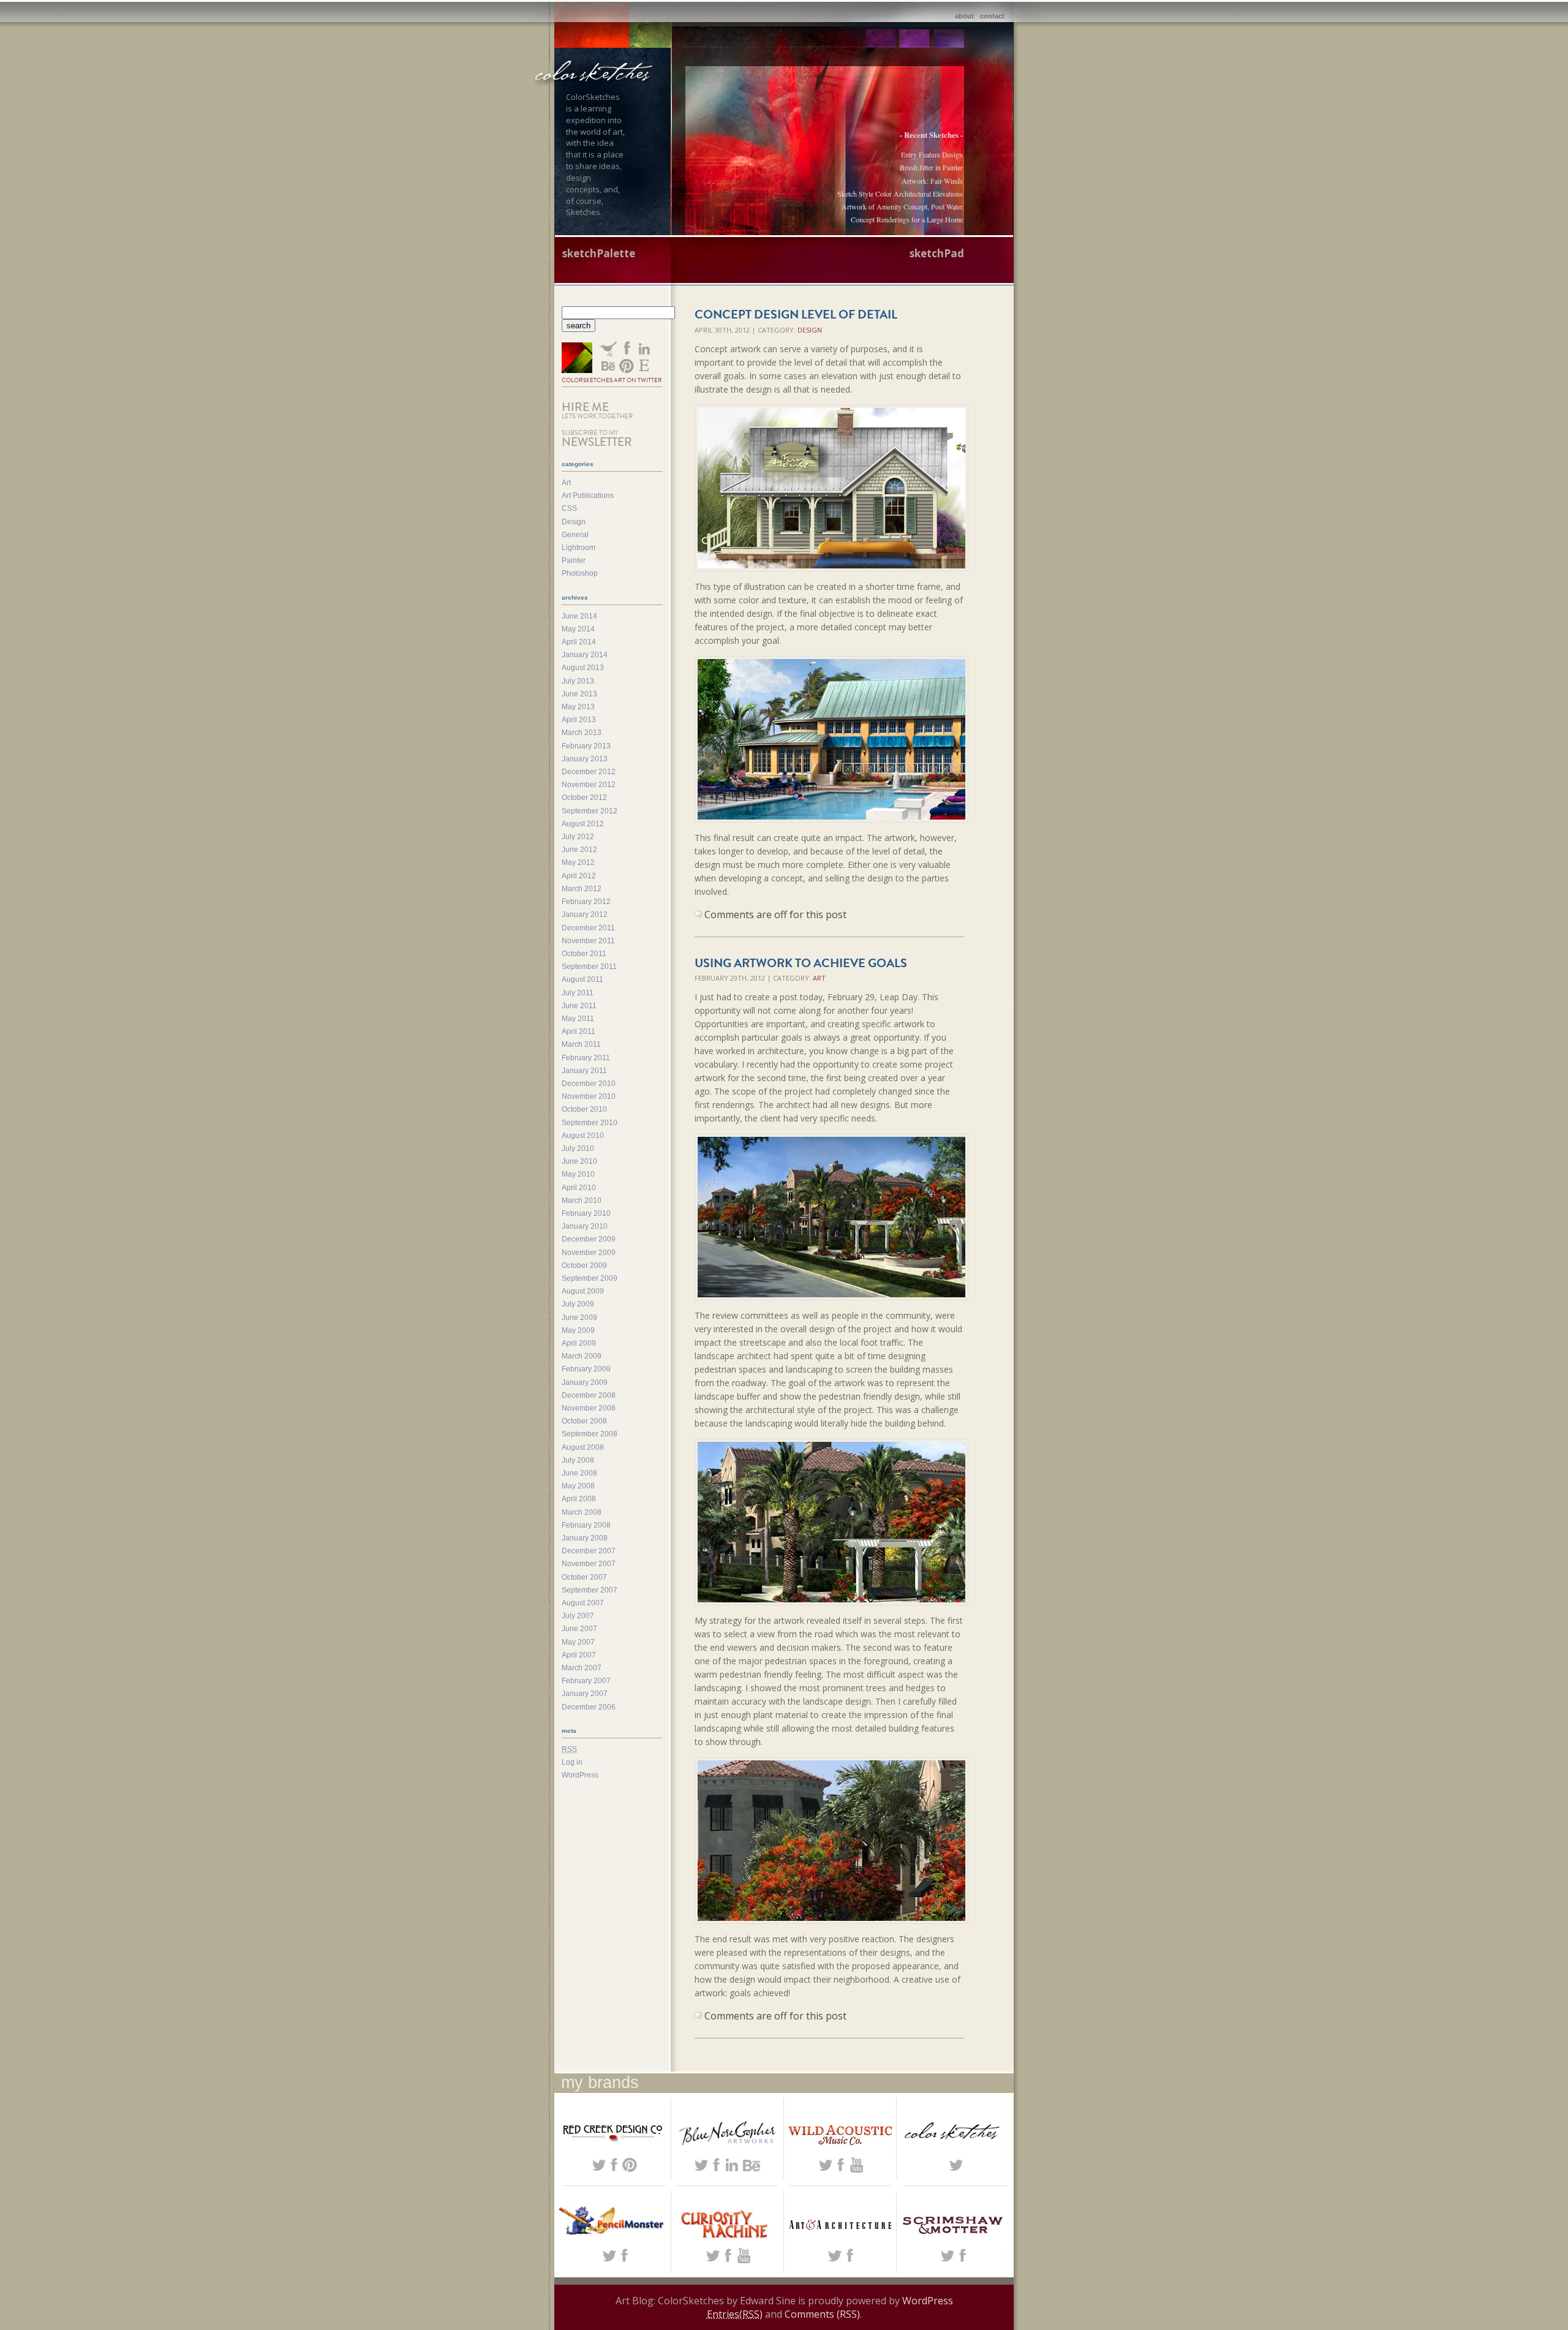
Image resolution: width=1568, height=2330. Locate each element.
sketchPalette (599, 253)
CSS (569, 508)
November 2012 (589, 785)
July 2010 (578, 1148)
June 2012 (579, 850)
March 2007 (582, 1668)
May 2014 (578, 629)
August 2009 (583, 1291)
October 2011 (584, 954)
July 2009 (578, 1304)
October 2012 (584, 797)
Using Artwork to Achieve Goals (801, 963)
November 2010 (589, 1096)
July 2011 (578, 993)
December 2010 (589, 1084)
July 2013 (578, 681)
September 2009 (590, 1278)
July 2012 (578, 837)
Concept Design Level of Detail (796, 314)
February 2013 (586, 746)
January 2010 (585, 1226)
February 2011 (586, 1058)
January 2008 (585, 1538)
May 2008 (578, 1486)
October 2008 (584, 1421)
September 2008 (590, 1434)
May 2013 (578, 707)
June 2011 (579, 1006)
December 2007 (589, 1551)
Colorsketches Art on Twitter (612, 380)
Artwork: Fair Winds (932, 181)
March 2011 (581, 1044)
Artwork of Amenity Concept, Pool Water (902, 206)
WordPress (580, 1775)
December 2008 (589, 1395)
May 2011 (578, 1019)
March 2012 (582, 889)
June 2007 (579, 1629)
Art (819, 978)
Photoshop (580, 573)
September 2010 (590, 1123)
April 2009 (579, 1343)
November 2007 (589, 1564)
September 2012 (590, 811)
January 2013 (585, 759)
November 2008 (589, 1408)
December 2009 (589, 1239)
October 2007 (584, 1577)
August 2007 (583, 1603)
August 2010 (583, 1136)
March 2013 (582, 733)
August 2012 (583, 824)
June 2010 (579, 1161)
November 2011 (588, 941)
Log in (572, 1762)
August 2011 (582, 979)
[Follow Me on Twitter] (577, 359)
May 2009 (578, 1330)
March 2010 (582, 1201)
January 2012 (585, 914)
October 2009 (584, 1265)
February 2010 (586, 1213)
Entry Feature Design (932, 154)
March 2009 (582, 1356)
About (964, 16)
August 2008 (583, 1447)
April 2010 (579, 1188)
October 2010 (584, 1109)
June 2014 (579, 616)
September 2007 (590, 1590)
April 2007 (579, 1655)
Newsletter (597, 439)
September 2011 (589, 967)
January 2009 (585, 1382)
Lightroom (579, 548)
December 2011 (588, 928)
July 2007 (578, 1616)
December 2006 (589, 1707)
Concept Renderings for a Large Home (907, 219)
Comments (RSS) (822, 2314)
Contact (992, 16)
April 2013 (579, 720)
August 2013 (583, 668)
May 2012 (578, 862)
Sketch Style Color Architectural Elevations (900, 194)
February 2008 (586, 1525)
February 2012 (586, 902)
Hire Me (597, 410)
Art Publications (588, 496)
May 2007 (578, 1642)
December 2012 (589, 772)
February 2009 (586, 1369)
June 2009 (579, 1318)
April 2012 (579, 876)
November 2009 (589, 1253)
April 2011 (579, 1031)
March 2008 (582, 1512)
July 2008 (578, 1460)
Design (810, 330)
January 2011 (584, 1071)
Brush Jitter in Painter (931, 167)
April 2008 (579, 1499)
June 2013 (579, 694)
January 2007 (585, 1694)
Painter (574, 560)
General (575, 535)
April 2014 (579, 642)
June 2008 (579, 1473)
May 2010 (578, 1174)
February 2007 (586, 1681)
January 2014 (585, 655)
